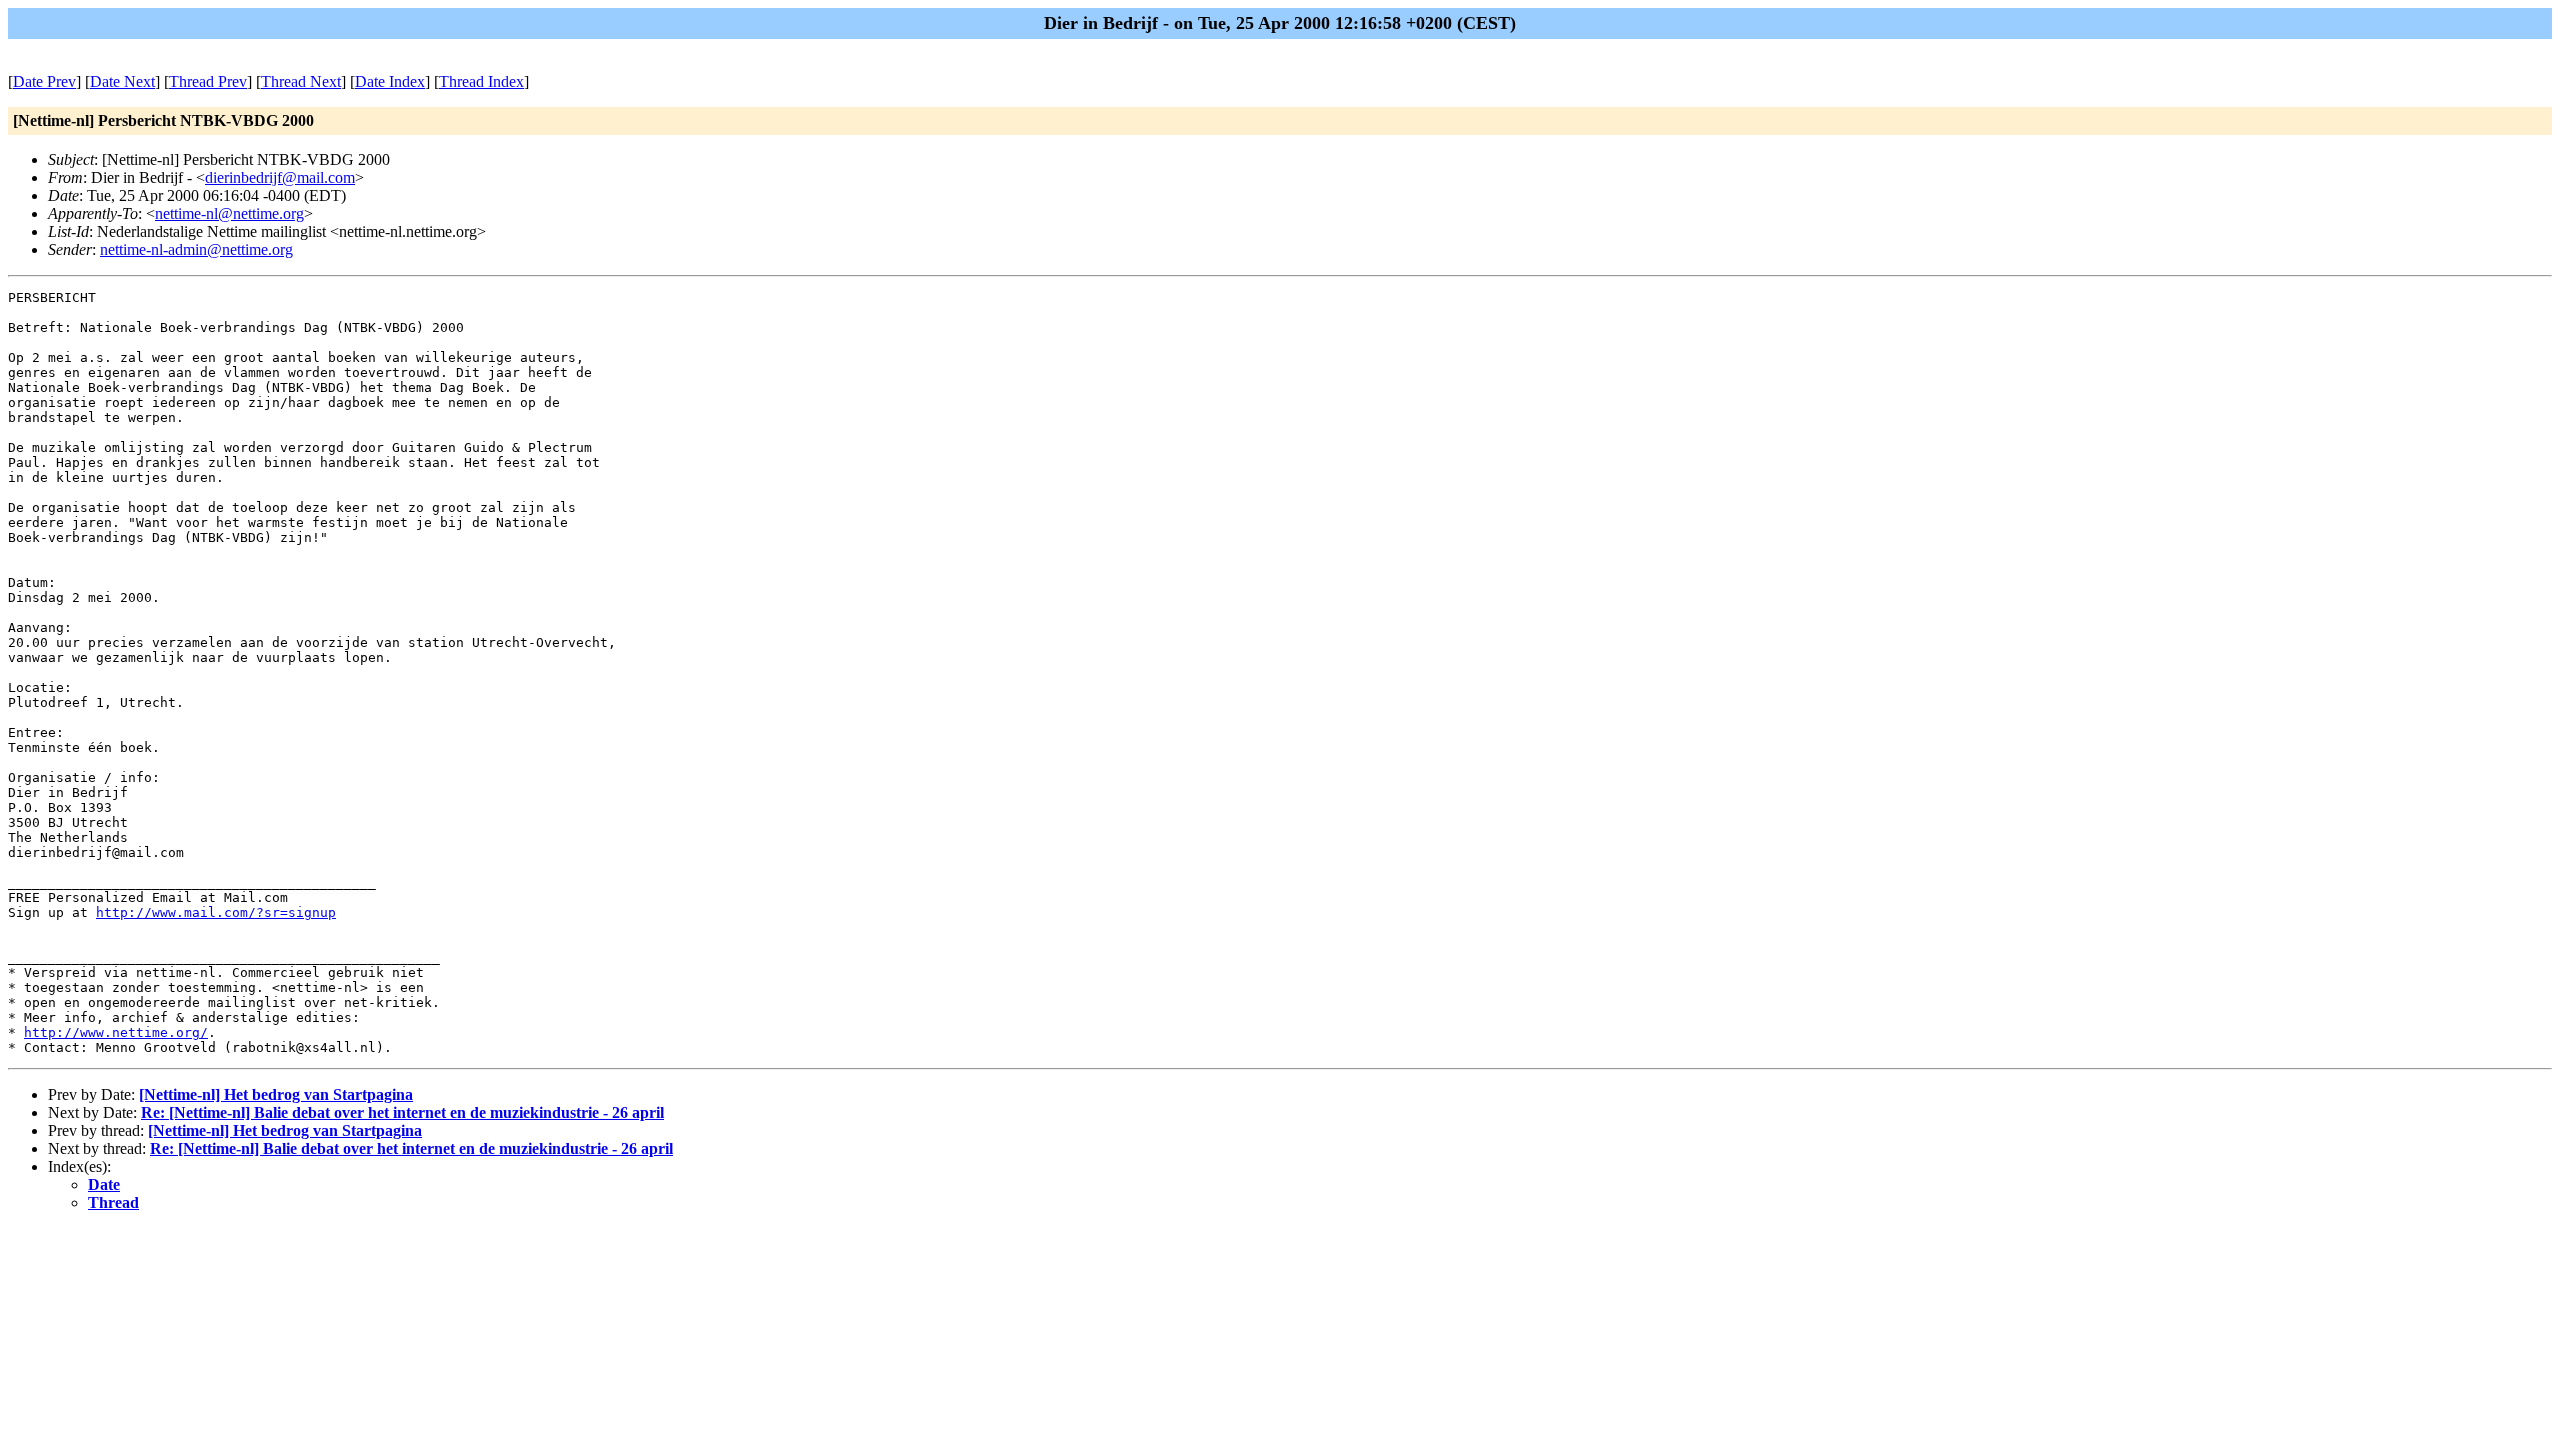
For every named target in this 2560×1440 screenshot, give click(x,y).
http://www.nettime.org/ (116, 1032)
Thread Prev (208, 81)
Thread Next (301, 81)
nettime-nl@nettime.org (229, 213)
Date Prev (44, 81)
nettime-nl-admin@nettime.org (196, 249)
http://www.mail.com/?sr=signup (216, 912)
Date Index (390, 81)
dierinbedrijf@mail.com (280, 177)
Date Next (122, 81)
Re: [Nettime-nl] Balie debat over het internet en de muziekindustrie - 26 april (402, 1112)
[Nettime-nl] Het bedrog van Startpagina (276, 1094)
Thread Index (481, 81)
